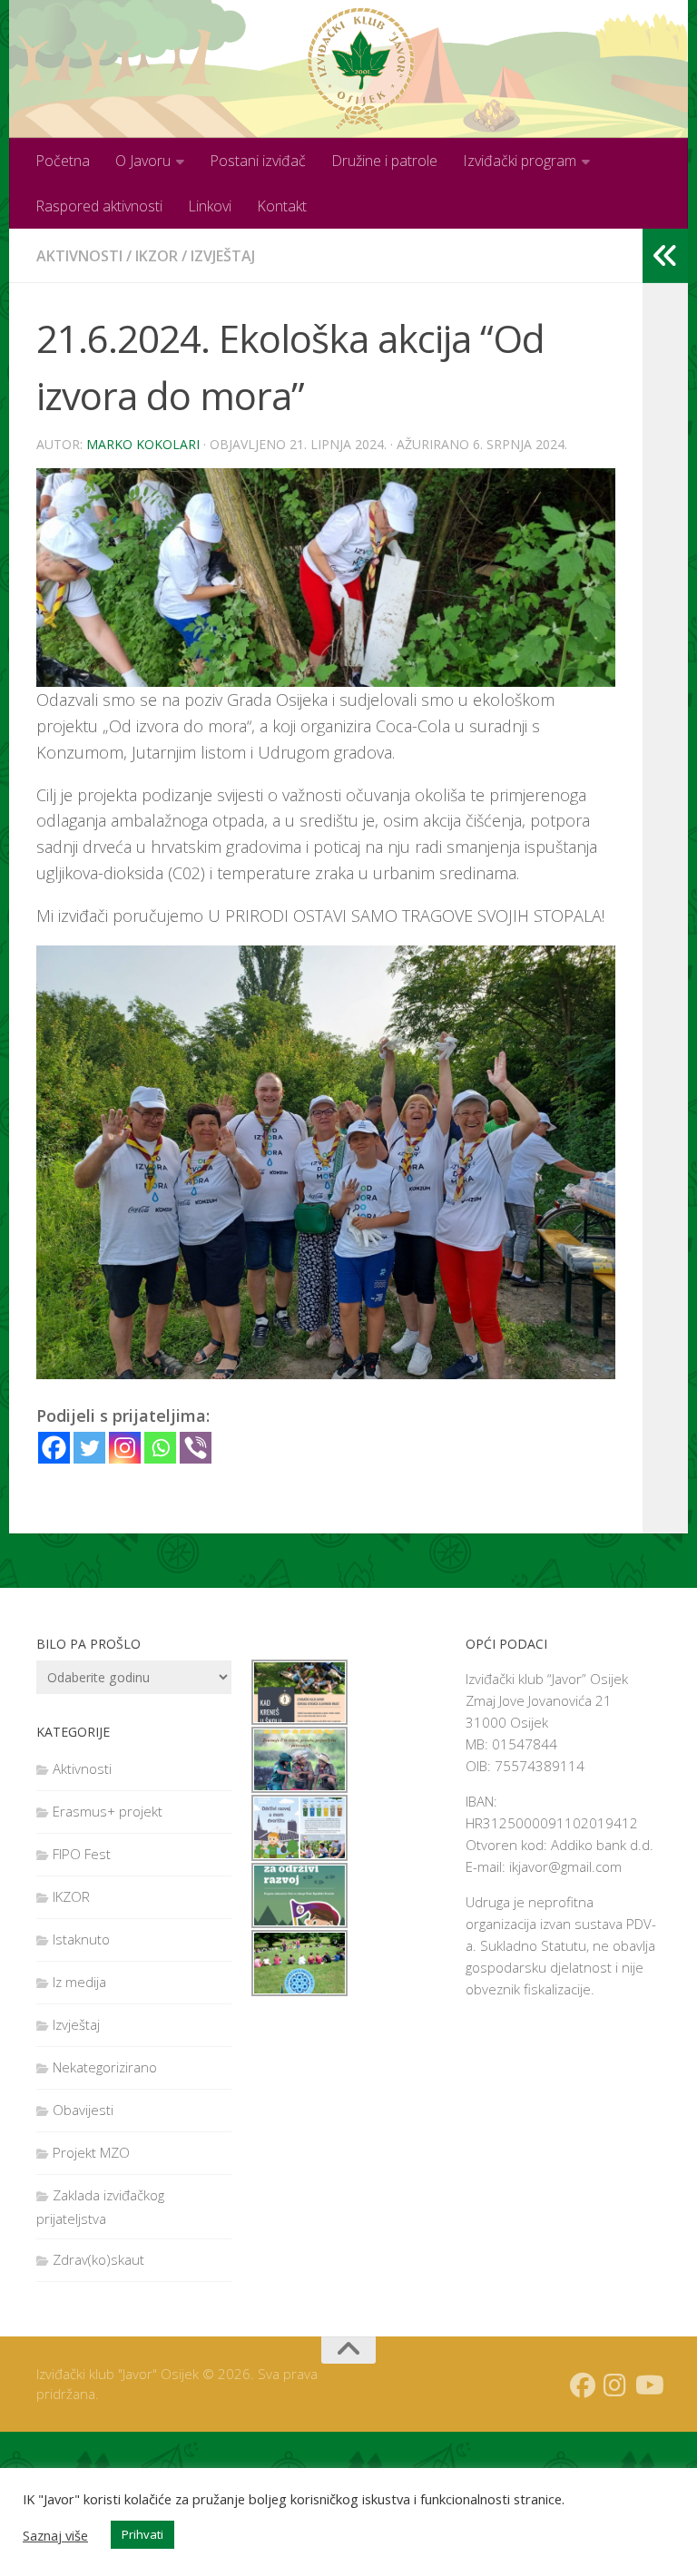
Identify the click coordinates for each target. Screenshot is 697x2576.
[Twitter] (89, 1448)
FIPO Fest (82, 1854)
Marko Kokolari (143, 444)
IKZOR (157, 256)
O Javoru (143, 161)
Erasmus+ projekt (108, 1811)
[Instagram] (125, 1448)
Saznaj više (55, 2535)
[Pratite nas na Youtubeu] (648, 2385)
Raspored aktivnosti (99, 206)
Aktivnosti (79, 256)
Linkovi (210, 206)
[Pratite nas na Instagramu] (615, 2385)
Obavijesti (83, 2110)
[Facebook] (54, 1448)
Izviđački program (520, 161)
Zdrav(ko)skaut (98, 2259)
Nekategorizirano (105, 2067)
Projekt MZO (91, 2152)
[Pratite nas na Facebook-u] (583, 2385)
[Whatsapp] (160, 1448)
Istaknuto (81, 1939)
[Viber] (196, 1448)
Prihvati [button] (142, 2534)
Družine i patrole (384, 161)
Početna (63, 161)
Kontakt (282, 206)
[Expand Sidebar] (665, 256)
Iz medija (79, 1982)
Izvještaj (223, 256)
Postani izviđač (258, 161)
